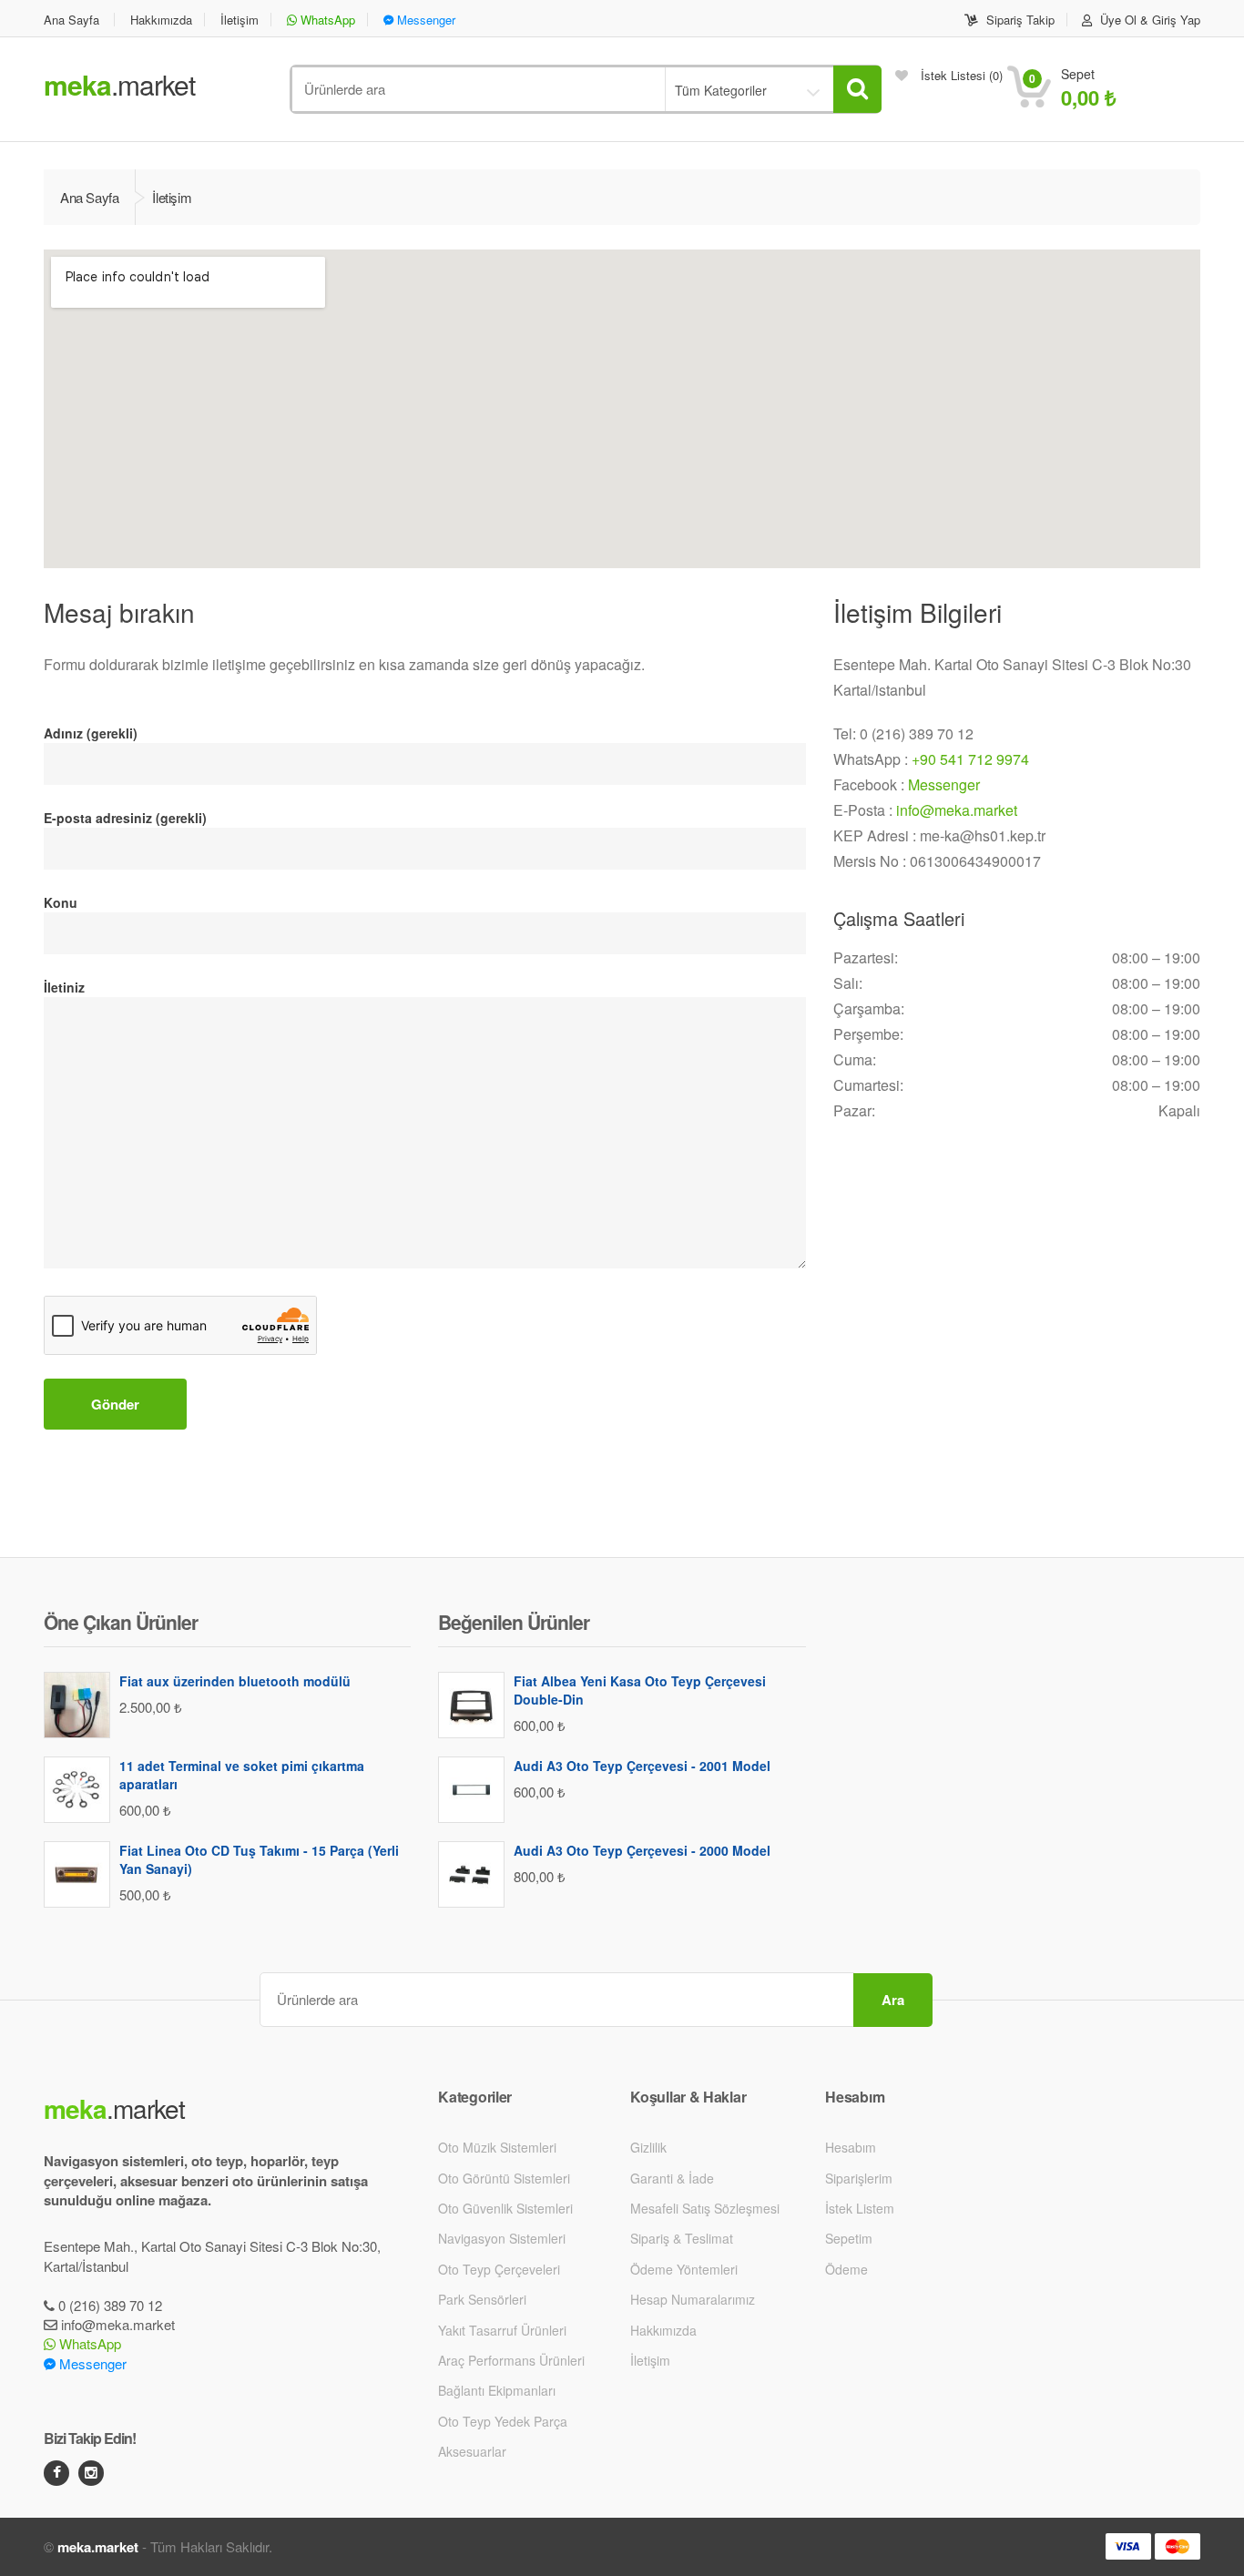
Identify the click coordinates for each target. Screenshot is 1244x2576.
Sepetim (849, 2238)
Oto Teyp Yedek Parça (503, 2421)
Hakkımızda (161, 20)
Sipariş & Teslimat (682, 2238)
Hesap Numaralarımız (693, 2299)
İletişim (240, 20)
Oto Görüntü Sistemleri (504, 2178)
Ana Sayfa (71, 20)
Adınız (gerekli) (91, 733)
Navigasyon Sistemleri (502, 2238)
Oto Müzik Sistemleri (497, 2147)
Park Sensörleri (482, 2299)
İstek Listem (860, 2208)
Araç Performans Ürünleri (511, 2360)
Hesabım (851, 2147)
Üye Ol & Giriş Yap (1148, 20)
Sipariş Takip (1019, 20)
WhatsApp (326, 20)
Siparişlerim (859, 2178)
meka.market (98, 2547)
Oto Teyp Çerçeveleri (499, 2269)
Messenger (424, 20)
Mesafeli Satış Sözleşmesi (705, 2208)
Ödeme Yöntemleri (684, 2269)
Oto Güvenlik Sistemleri (505, 2208)
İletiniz (64, 987)
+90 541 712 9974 (970, 759)
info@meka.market (957, 810)
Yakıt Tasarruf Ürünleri (502, 2330)
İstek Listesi (960, 75)
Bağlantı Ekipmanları (497, 2390)
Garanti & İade (672, 2178)
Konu (61, 902)
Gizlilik (648, 2147)
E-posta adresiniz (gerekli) (125, 818)
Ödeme (846, 2269)
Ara (893, 2000)
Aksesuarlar (472, 2451)
